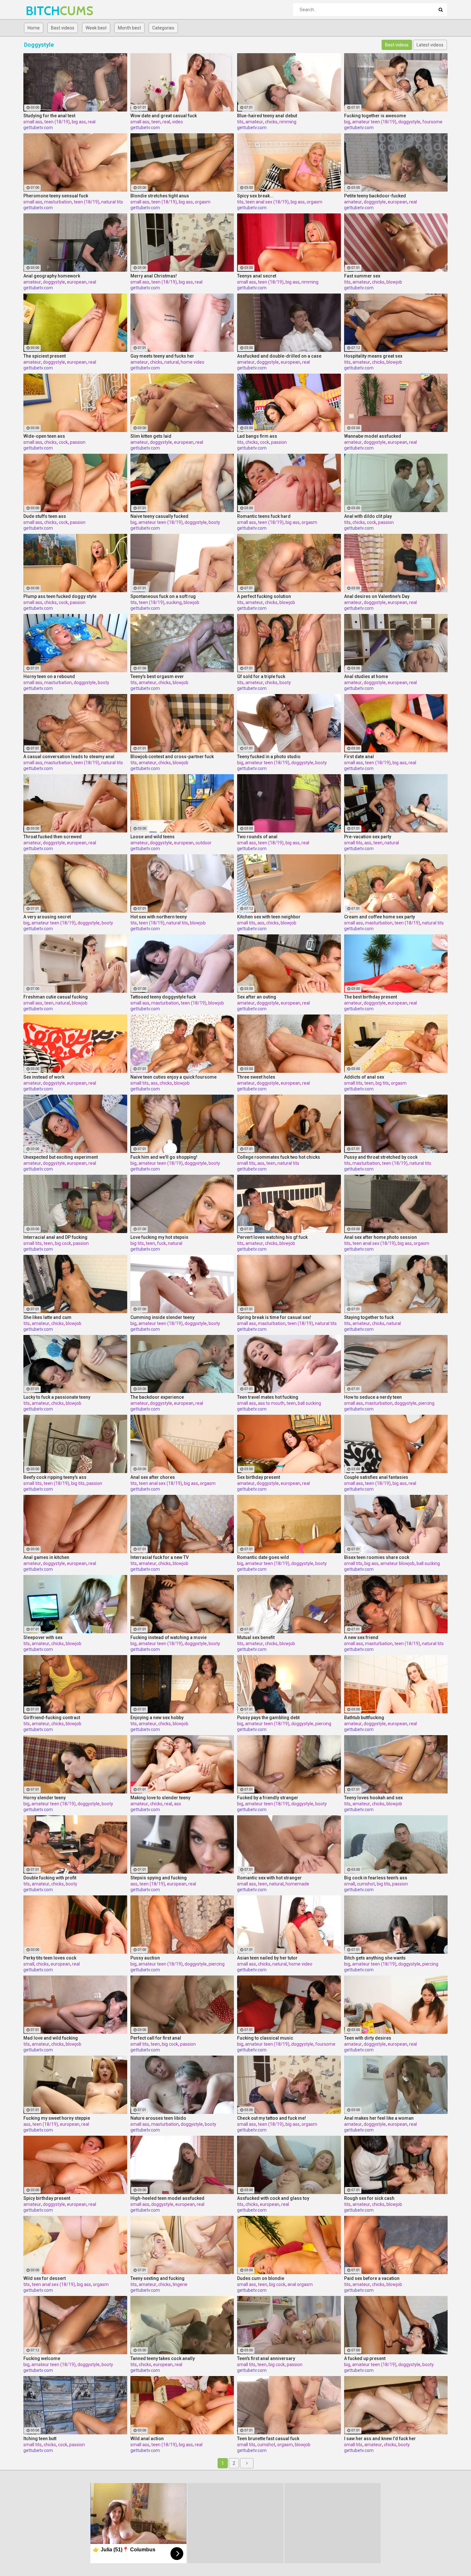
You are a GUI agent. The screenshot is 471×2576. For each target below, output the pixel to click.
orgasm (203, 202)
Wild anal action (147, 2439)
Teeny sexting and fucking (157, 2278)
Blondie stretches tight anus (160, 196)
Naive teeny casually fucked (159, 516)
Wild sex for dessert (45, 2278)
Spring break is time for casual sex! (274, 1317)
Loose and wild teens (153, 837)
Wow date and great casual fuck (164, 116)
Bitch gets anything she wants (375, 1958)
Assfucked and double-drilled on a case (279, 356)
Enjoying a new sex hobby (157, 1718)
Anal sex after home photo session (380, 1237)
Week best (96, 28)
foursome (432, 122)
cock (63, 442)
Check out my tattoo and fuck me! (272, 2118)
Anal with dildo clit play (368, 516)
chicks (271, 122)
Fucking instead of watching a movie (169, 1637)
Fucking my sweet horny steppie (57, 2118)
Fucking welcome (42, 2358)
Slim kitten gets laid (151, 436)
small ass (33, 122)
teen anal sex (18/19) (267, 202)
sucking (174, 602)
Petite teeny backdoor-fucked (375, 196)
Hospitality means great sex (373, 356)
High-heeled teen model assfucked (167, 2198)
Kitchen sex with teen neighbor (269, 917)
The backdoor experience (157, 1397)
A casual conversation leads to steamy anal (69, 757)
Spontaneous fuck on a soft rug (163, 596)
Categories (163, 28)
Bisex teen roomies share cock (377, 1557)
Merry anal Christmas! (154, 276)
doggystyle (409, 122)
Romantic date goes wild (263, 1557)
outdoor (203, 843)
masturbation (58, 202)
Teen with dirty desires (368, 2038)
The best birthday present (371, 997)
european (397, 202)
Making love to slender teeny (160, 1798)
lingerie (180, 2284)
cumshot (366, 1884)
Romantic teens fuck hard (264, 516)
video (178, 122)
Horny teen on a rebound (49, 676)
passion (78, 442)
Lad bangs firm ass (257, 436)
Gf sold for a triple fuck (261, 676)
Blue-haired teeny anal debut (267, 116)
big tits (382, 1083)
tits (240, 122)
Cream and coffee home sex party (380, 917)
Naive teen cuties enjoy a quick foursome (174, 1077)
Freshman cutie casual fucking (56, 997)
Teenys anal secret (257, 276)
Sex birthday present (259, 1477)
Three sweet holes (256, 1077)
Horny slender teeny (45, 1798)
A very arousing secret (47, 917)
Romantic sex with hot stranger (269, 1878)
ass (368, 843)
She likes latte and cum (47, 1317)
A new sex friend (361, 1637)
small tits (353, 843)
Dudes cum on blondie (261, 2278)
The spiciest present (45, 356)
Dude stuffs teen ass (45, 516)
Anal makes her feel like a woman (379, 2118)
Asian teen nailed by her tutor (267, 1958)
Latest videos (430, 45)
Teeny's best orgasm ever (157, 676)
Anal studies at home (366, 676)
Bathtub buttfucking (364, 1718)
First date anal (359, 757)
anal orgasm (300, 2284)
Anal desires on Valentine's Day (377, 596)
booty (214, 522)
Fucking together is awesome (375, 116)
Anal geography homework (52, 276)
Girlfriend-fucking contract (52, 1718)
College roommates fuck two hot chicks (279, 1157)
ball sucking (309, 1403)
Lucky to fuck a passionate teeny (57, 1397)
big (347, 122)
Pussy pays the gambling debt (268, 1718)
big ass (79, 122)
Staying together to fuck (369, 1317)
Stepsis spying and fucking (159, 1878)
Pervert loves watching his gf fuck (272, 1237)
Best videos (63, 28)
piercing (426, 1403)
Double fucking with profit (50, 1878)
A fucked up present (365, 2358)
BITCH (42, 11)
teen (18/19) (57, 122)
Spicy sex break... (255, 196)
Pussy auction (145, 1958)
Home (34, 28)
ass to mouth (271, 1403)
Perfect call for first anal (156, 2038)
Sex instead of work (44, 1077)
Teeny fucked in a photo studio (269, 757)
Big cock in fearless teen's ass (376, 1878)
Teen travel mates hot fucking (268, 1397)
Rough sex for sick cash (369, 2198)
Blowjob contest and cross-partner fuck (172, 757)
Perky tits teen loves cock (50, 1958)
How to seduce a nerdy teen (373, 1397)
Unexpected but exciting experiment (61, 1157)
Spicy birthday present (47, 2198)
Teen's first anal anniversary (266, 2358)
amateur (254, 122)
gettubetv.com (38, 128)
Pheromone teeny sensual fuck (56, 196)
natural (172, 362)
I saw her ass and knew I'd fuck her (380, 2439)
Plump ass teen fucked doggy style (60, 596)
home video (193, 362)
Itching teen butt (40, 2439)
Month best (129, 28)
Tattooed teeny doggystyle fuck (163, 997)
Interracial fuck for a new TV (160, 1557)
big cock (63, 1243)
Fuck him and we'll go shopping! (164, 1157)
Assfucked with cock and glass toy (273, 2198)
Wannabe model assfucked (373, 436)
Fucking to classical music (265, 2038)
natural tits (112, 202)
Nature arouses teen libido (158, 2118)
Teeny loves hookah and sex (373, 1798)
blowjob (394, 282)
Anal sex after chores (153, 1477)
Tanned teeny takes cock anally (163, 2358)
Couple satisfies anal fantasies (376, 1477)
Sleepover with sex (43, 1637)
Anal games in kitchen (46, 1557)
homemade (297, 1884)
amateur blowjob (397, 1563)
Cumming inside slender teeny (162, 1317)
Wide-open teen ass (44, 436)
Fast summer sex (362, 276)
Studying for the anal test (49, 116)
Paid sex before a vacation (372, 2278)
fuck (161, 1243)
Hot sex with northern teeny (159, 917)
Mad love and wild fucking (51, 2038)
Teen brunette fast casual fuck (268, 2439)
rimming (288, 122)
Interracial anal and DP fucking (55, 1237)
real (92, 122)
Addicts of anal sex (364, 1077)
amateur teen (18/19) (374, 122)
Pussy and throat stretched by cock (381, 1157)
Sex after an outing (257, 997)
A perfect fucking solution (264, 596)
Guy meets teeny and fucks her (162, 356)
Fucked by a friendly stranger (268, 1798)
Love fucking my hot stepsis (159, 1237)
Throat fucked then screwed (53, 837)
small (350, 1884)
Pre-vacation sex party (368, 837)
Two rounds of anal (257, 837)
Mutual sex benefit (256, 1637)
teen (156, 122)
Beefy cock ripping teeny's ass (55, 1477)
